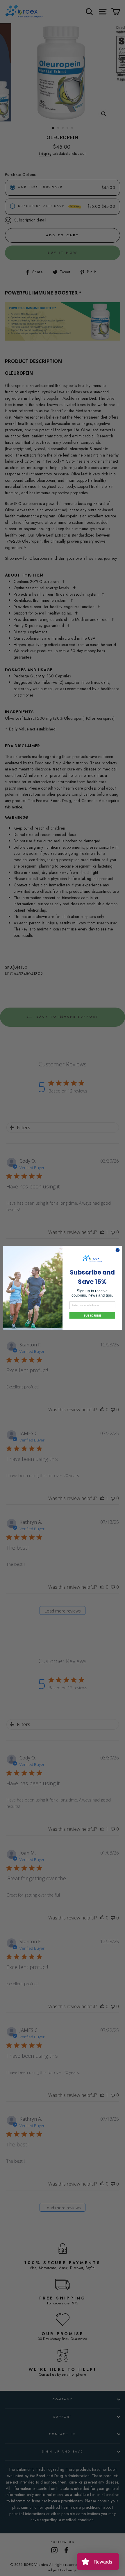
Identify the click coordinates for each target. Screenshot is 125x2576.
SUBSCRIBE (92, 1315)
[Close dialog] (118, 1250)
